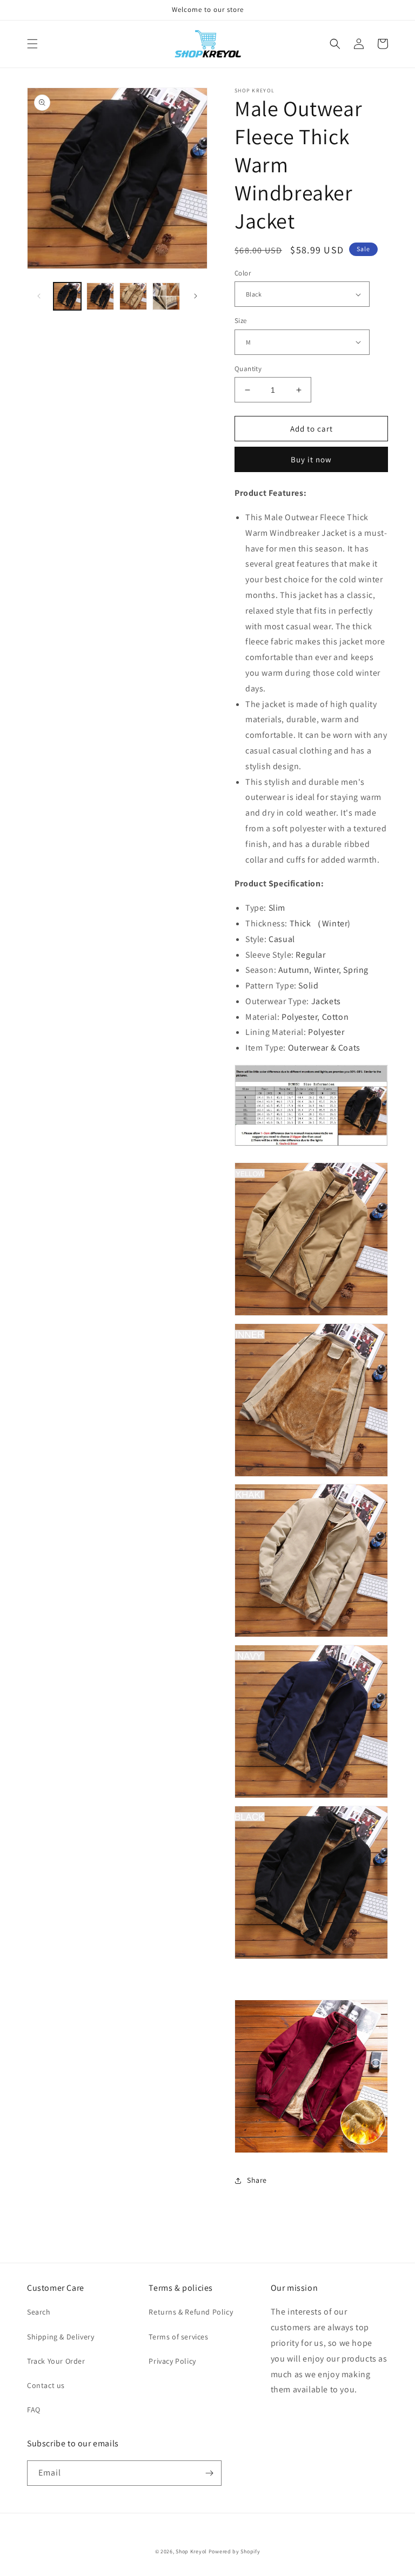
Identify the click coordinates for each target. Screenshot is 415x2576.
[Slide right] (196, 296)
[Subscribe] (209, 2473)
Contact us (46, 2385)
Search (39, 2312)
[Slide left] (39, 296)
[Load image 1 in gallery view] (67, 296)
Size (241, 321)
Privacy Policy (172, 2361)
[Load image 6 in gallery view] (133, 296)
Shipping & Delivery (61, 2337)
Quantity (248, 369)
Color (243, 273)
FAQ (34, 2410)
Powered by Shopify (235, 2551)
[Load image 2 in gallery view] (100, 296)
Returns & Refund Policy (191, 2312)
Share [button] (257, 2180)
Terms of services (178, 2337)
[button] (32, 44)
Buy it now (311, 459)
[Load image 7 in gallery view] (166, 296)
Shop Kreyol (191, 2551)
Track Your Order (56, 2361)
